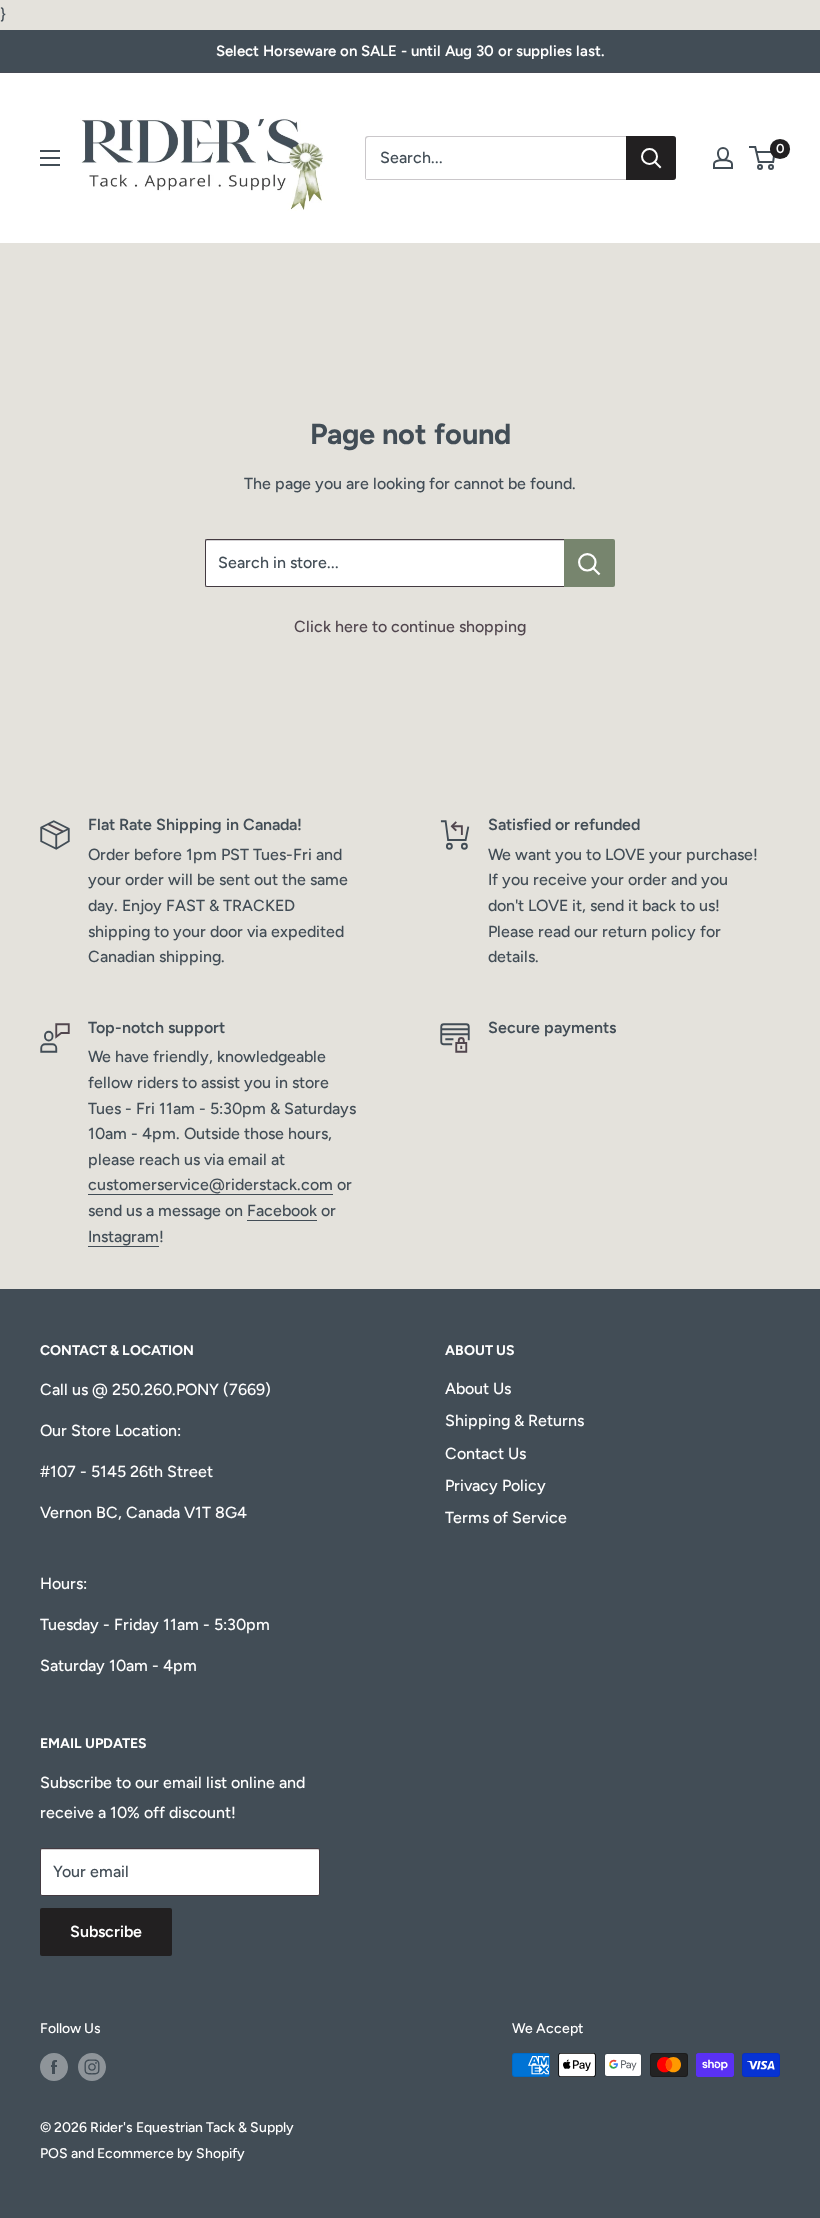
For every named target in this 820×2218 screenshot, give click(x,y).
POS (54, 2153)
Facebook (282, 1210)
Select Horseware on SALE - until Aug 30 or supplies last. (410, 51)
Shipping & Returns (514, 1420)
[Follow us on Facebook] (54, 2067)
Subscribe (106, 1931)
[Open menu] (50, 158)
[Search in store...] (589, 563)
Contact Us (485, 1453)
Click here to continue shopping (410, 626)
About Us (478, 1388)
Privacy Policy (495, 1485)
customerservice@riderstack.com (210, 1184)
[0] (763, 158)
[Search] (651, 158)
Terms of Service (506, 1517)
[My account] (723, 158)
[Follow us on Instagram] (92, 2067)
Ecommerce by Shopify (171, 2153)
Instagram (123, 1236)
